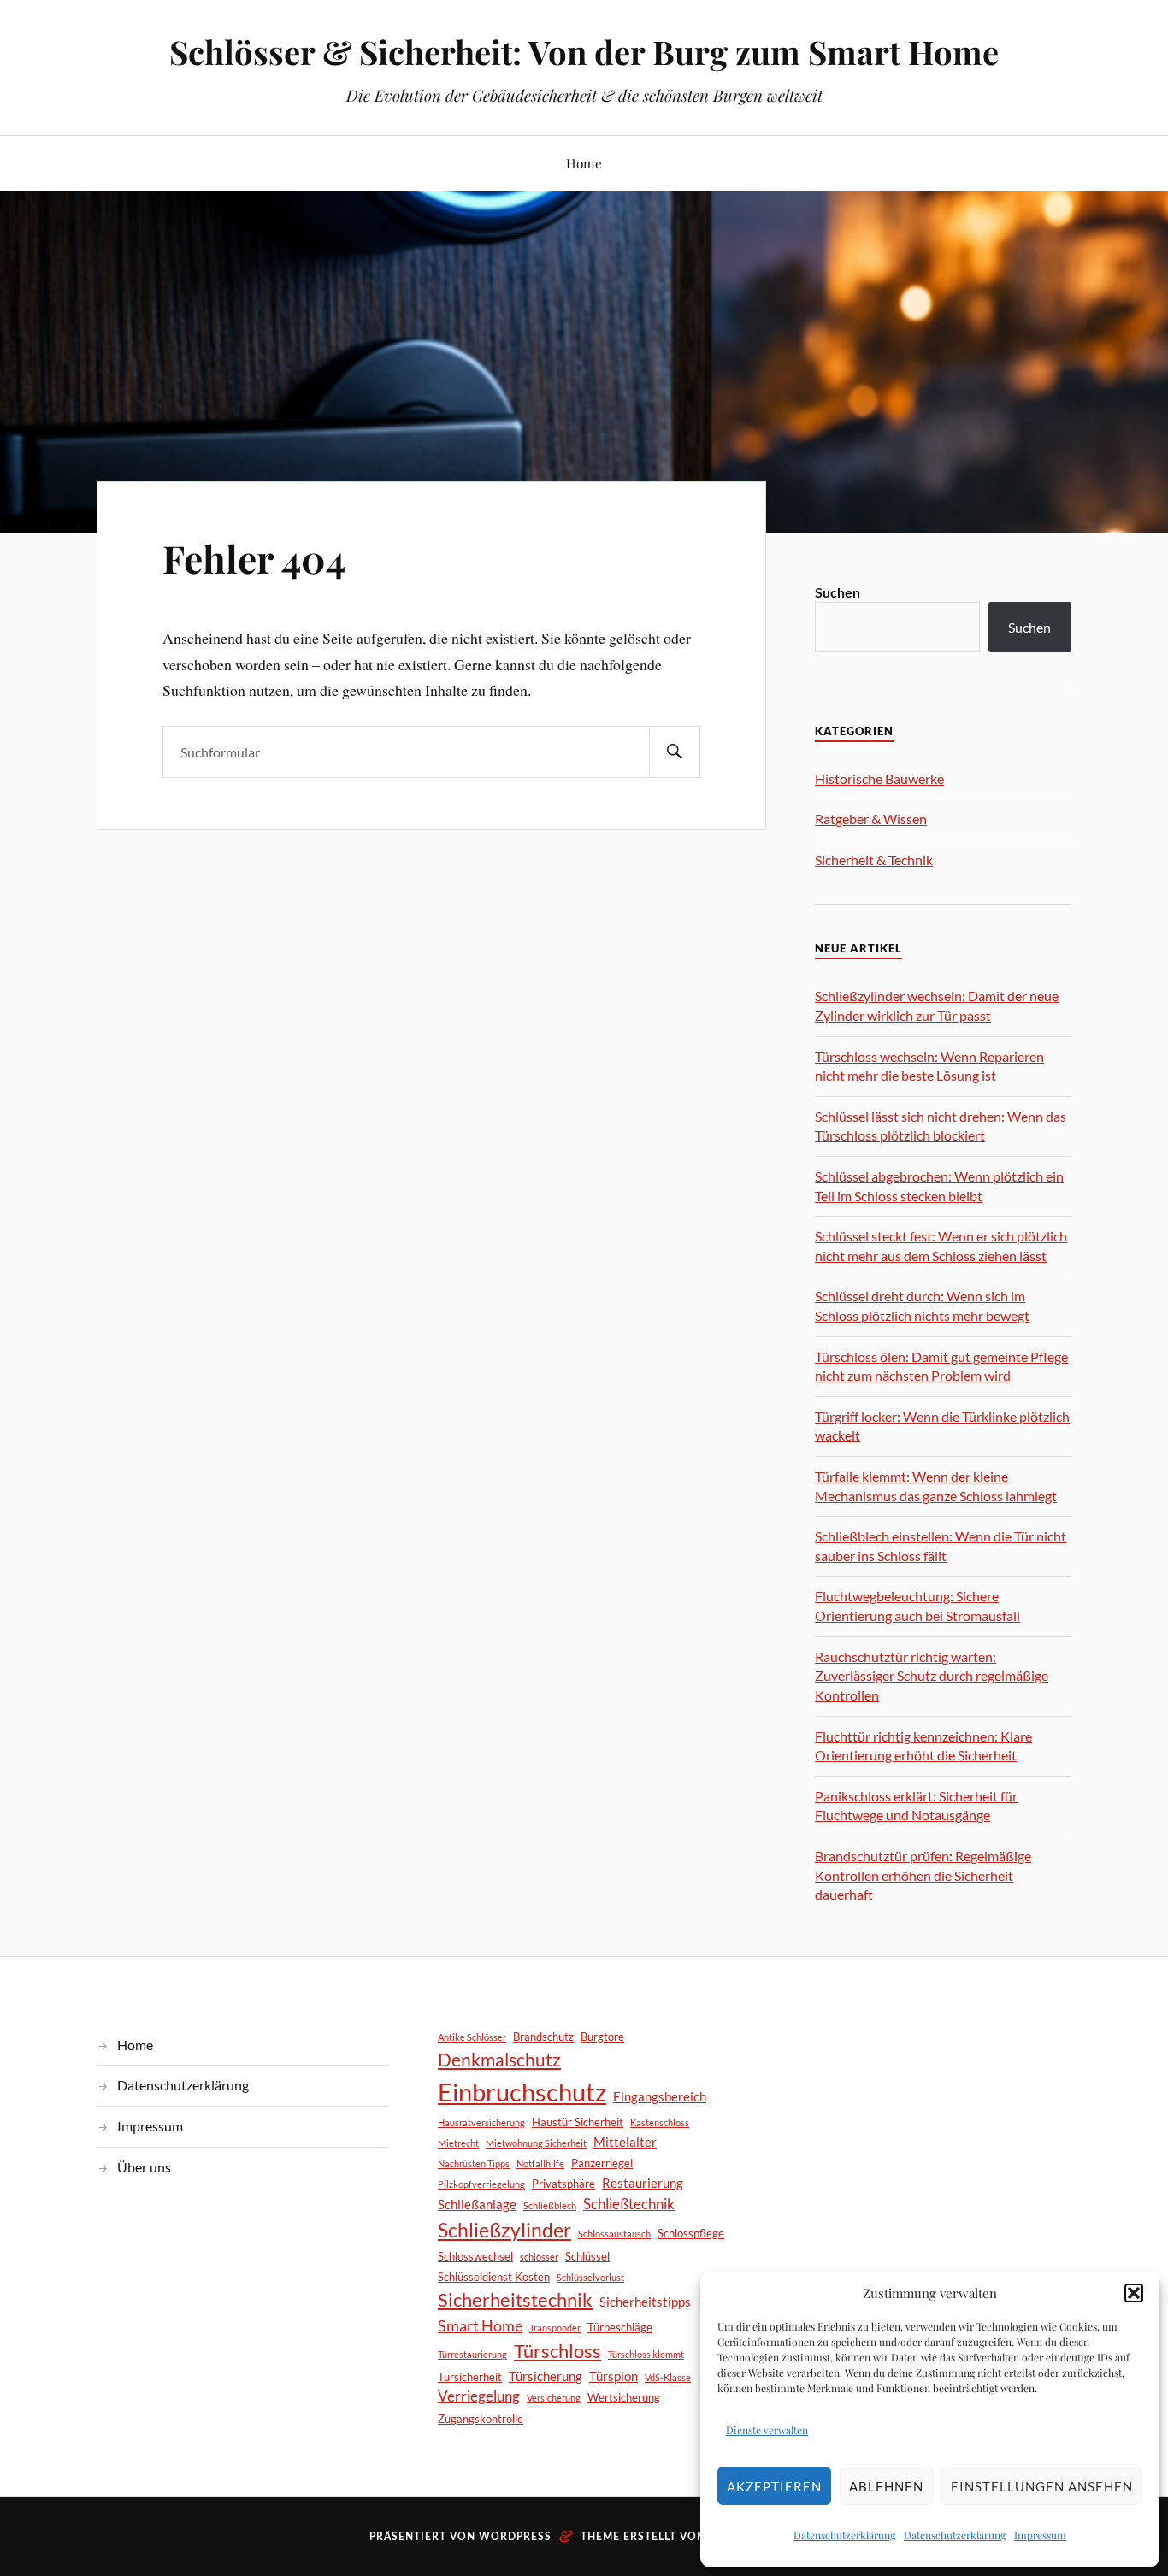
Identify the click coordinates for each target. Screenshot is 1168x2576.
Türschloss (557, 2351)
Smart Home (480, 2325)
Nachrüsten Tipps (474, 2163)
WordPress (515, 2537)
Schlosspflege (691, 2233)
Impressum (1040, 2535)
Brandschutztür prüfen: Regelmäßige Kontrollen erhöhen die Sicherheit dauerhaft (923, 1875)
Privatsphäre (563, 2184)
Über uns (144, 2167)
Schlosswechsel (475, 2256)
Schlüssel (587, 2256)
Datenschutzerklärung (844, 2535)
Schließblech (550, 2205)
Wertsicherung (624, 2397)
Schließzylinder (504, 2230)
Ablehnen (886, 2486)
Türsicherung (546, 2376)
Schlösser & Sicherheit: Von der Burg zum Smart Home (584, 52)
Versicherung (554, 2398)
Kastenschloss (660, 2122)
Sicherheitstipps (645, 2302)
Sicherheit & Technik (874, 860)
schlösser (539, 2257)
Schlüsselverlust (590, 2277)
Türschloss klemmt (646, 2354)
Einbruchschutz (522, 2092)
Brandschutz (543, 2037)
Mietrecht (458, 2143)
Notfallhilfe (540, 2163)
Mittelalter (625, 2142)
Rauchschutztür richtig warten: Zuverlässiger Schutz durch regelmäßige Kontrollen (932, 1676)
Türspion (613, 2376)
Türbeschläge (620, 2327)
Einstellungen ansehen (1042, 2486)
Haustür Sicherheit (578, 2122)
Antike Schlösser (472, 2037)
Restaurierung (643, 2183)
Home (584, 163)
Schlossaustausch (614, 2234)
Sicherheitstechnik (515, 2299)
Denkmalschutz (499, 2059)
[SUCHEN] (675, 752)
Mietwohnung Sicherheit (536, 2143)
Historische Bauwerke (879, 778)
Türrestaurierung (472, 2354)
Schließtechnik (629, 2204)
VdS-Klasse (668, 2377)
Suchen (838, 593)
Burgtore (602, 2037)
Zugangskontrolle (481, 2419)
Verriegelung (479, 2396)
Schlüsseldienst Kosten (494, 2277)
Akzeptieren (774, 2486)
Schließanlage (477, 2204)
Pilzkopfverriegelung (481, 2184)
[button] (1134, 2293)
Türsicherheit (470, 2377)
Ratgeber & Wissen (871, 819)
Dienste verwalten (767, 2430)
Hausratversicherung (481, 2122)
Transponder (555, 2328)
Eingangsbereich (660, 2096)
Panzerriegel (602, 2163)
